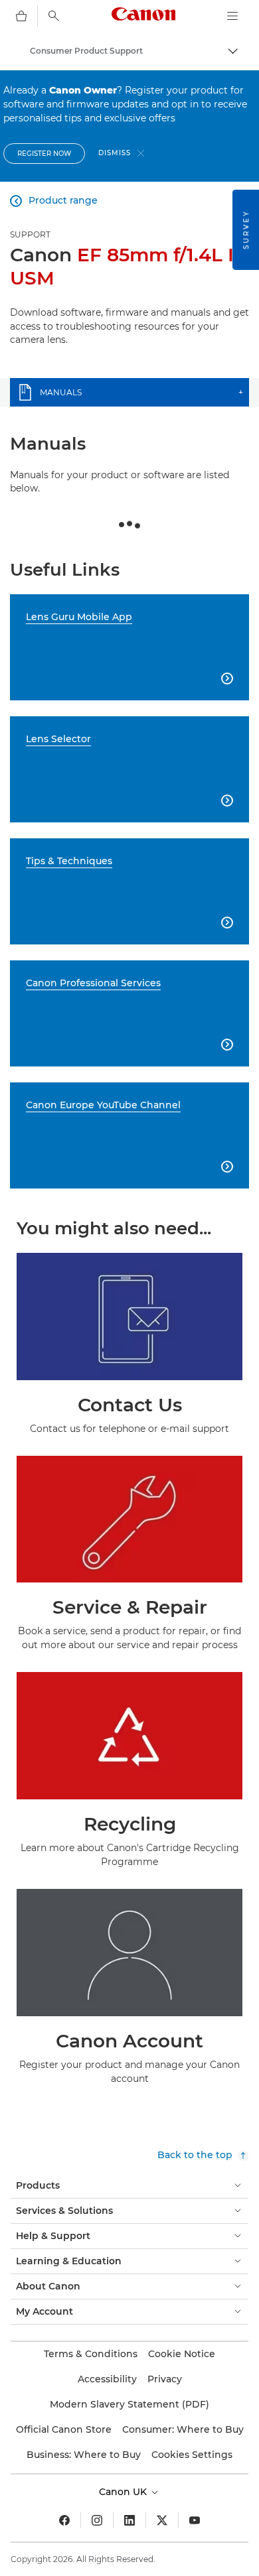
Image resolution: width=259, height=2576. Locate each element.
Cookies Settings (192, 2455)
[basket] (21, 16)
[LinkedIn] (129, 2520)
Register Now (44, 154)
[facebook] (64, 2520)
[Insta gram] (97, 2520)
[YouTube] (195, 2520)
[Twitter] (162, 2520)
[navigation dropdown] (232, 16)
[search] (54, 16)
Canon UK (124, 2492)
